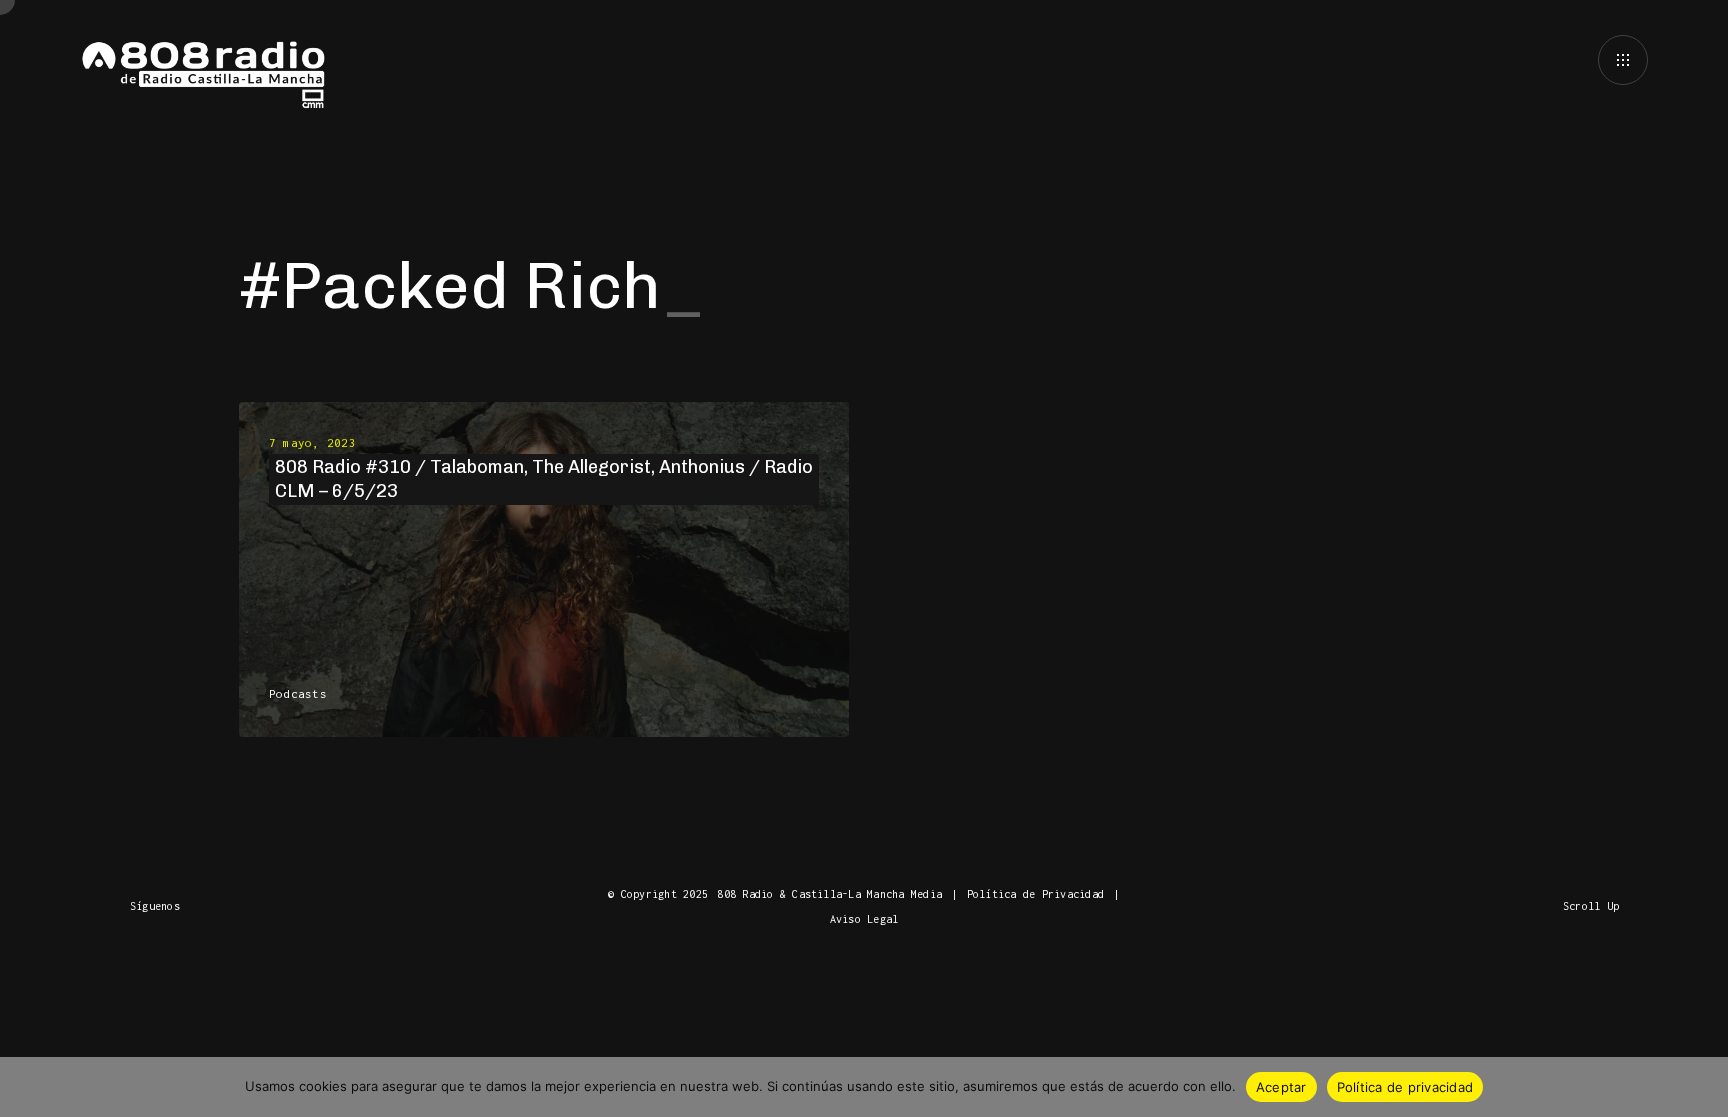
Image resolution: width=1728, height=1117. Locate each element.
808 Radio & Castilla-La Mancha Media (829, 894)
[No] (1703, 1087)
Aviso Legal (864, 919)
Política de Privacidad (1035, 894)
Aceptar (1281, 1087)
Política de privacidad (1405, 1087)
